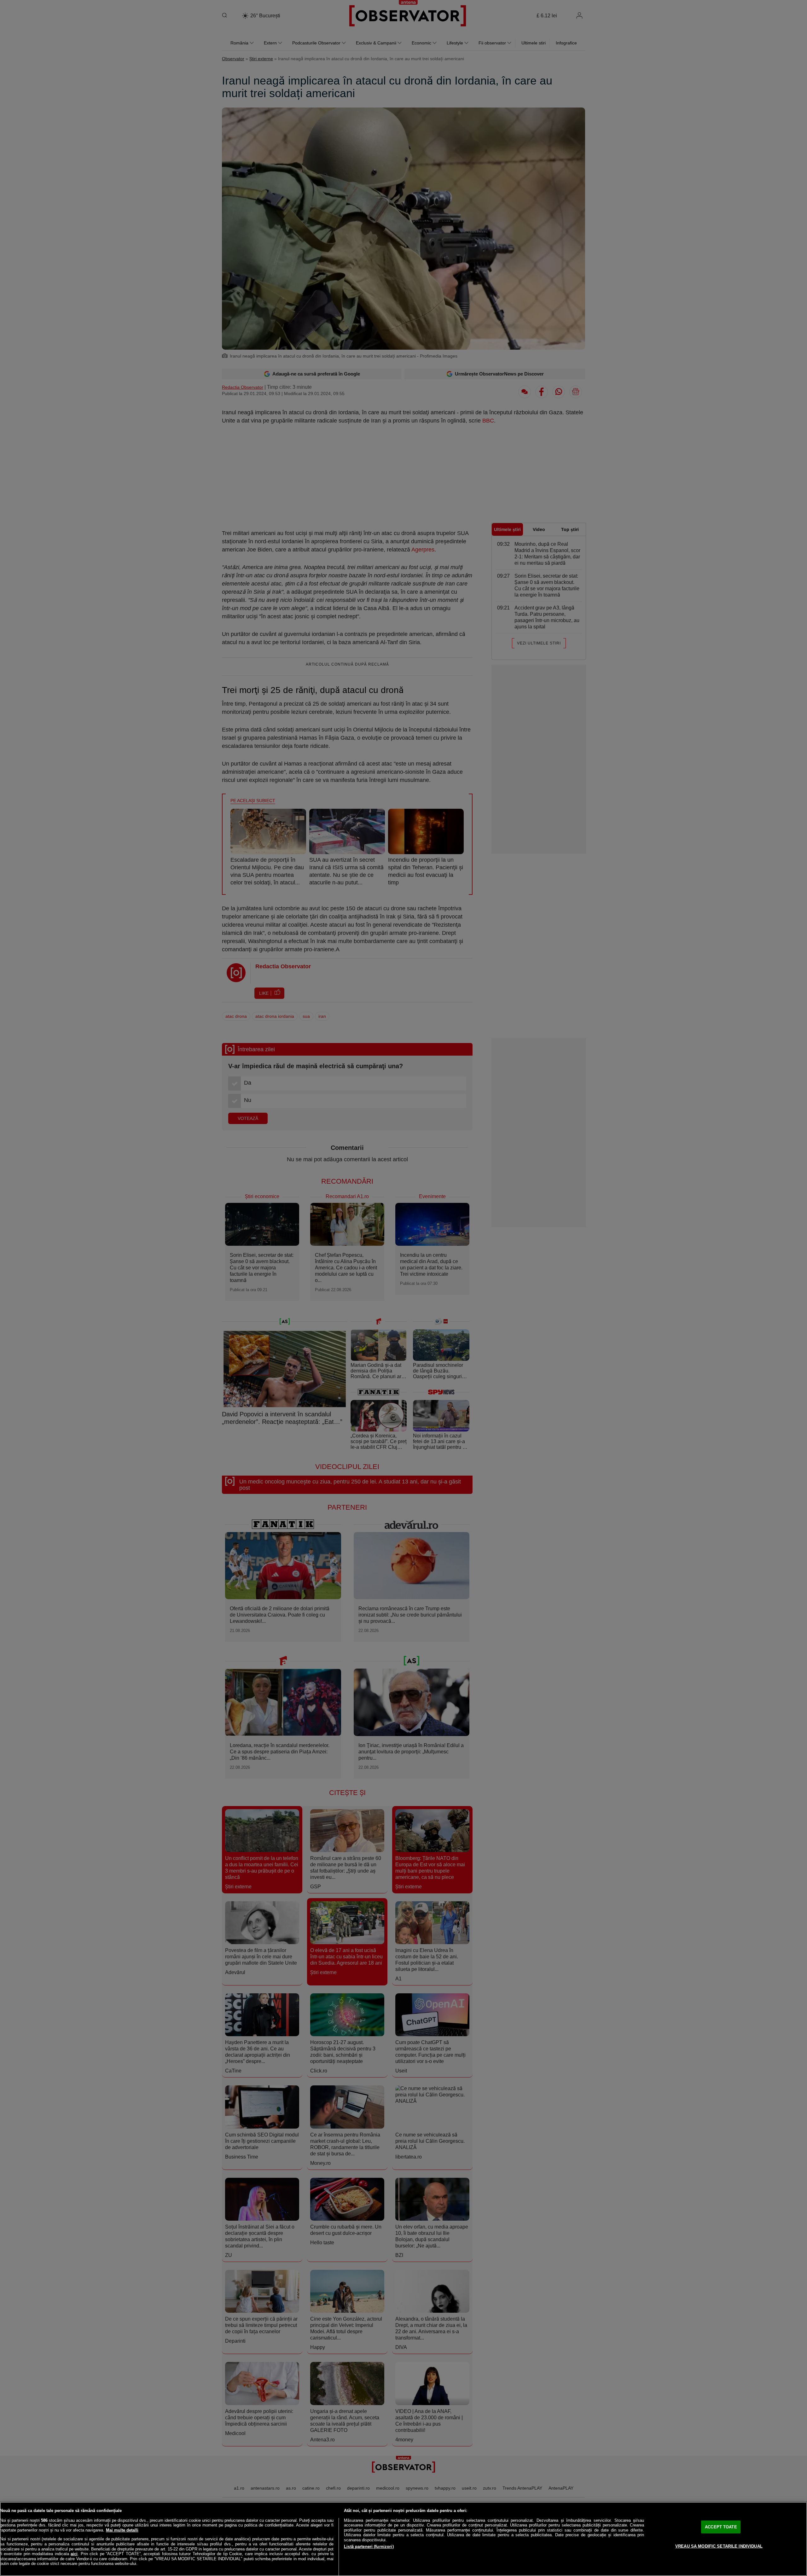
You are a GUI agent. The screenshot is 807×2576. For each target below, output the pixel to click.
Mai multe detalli (122, 2530)
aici (74, 2554)
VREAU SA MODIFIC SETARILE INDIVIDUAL (719, 2546)
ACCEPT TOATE (721, 2527)
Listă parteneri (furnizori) (369, 2547)
